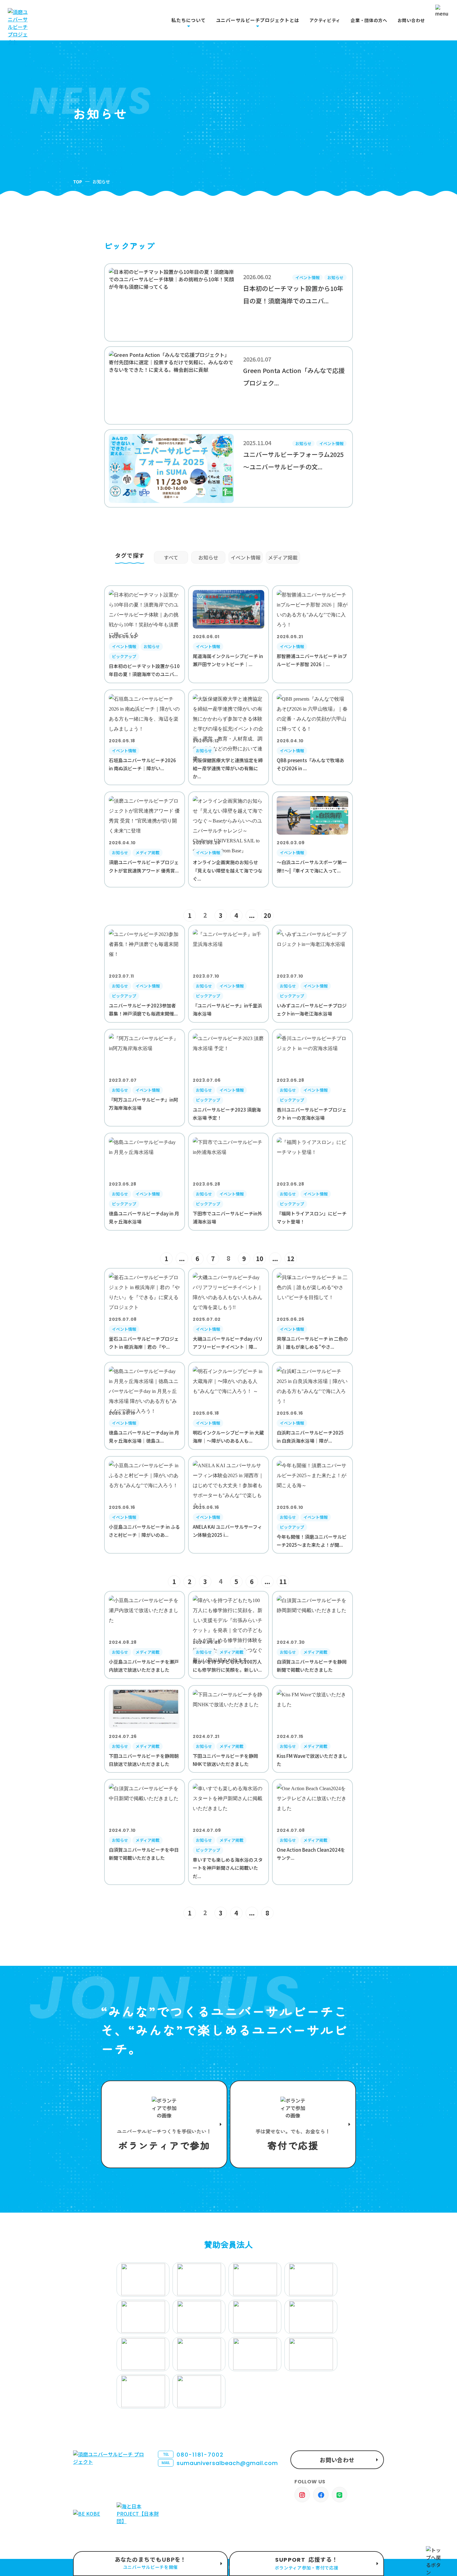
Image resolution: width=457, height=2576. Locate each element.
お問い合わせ (411, 20)
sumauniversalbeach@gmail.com (220, 2463)
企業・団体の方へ (369, 20)
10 (260, 1258)
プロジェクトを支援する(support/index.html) (164, 2124)
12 (291, 1258)
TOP (78, 182)
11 (283, 1581)
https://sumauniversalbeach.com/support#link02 (293, 2124)
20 (267, 915)
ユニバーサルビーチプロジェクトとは (258, 20)
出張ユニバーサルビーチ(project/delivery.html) (150, 2564)
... (252, 915)
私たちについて (188, 20)
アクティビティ (325, 20)
